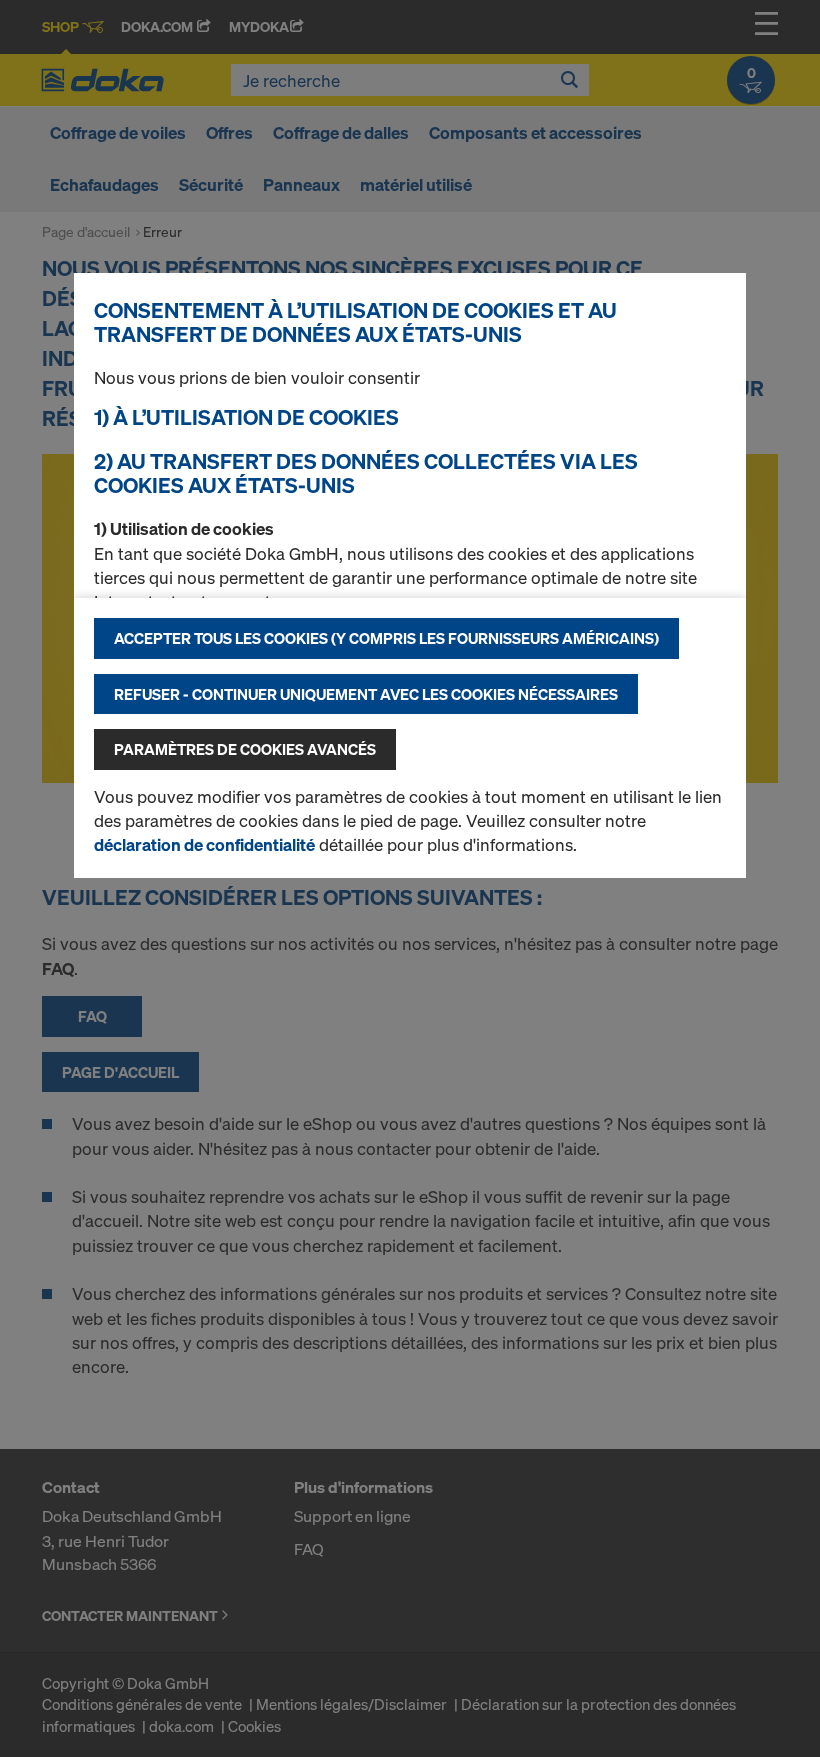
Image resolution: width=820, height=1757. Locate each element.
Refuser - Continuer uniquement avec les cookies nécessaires (366, 694)
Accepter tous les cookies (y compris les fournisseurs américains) (386, 638)
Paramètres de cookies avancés (245, 749)
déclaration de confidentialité (204, 844)
